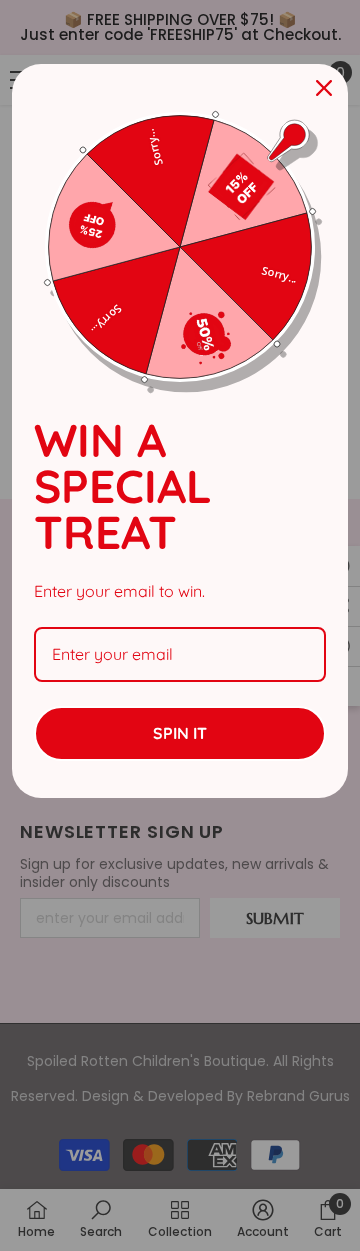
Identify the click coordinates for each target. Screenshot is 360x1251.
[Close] (324, 88)
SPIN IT (180, 733)
